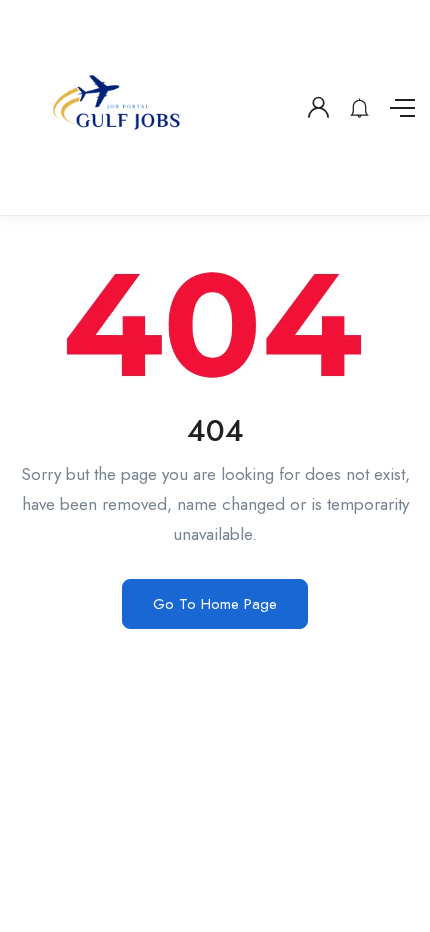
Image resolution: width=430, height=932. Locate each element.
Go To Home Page (215, 604)
